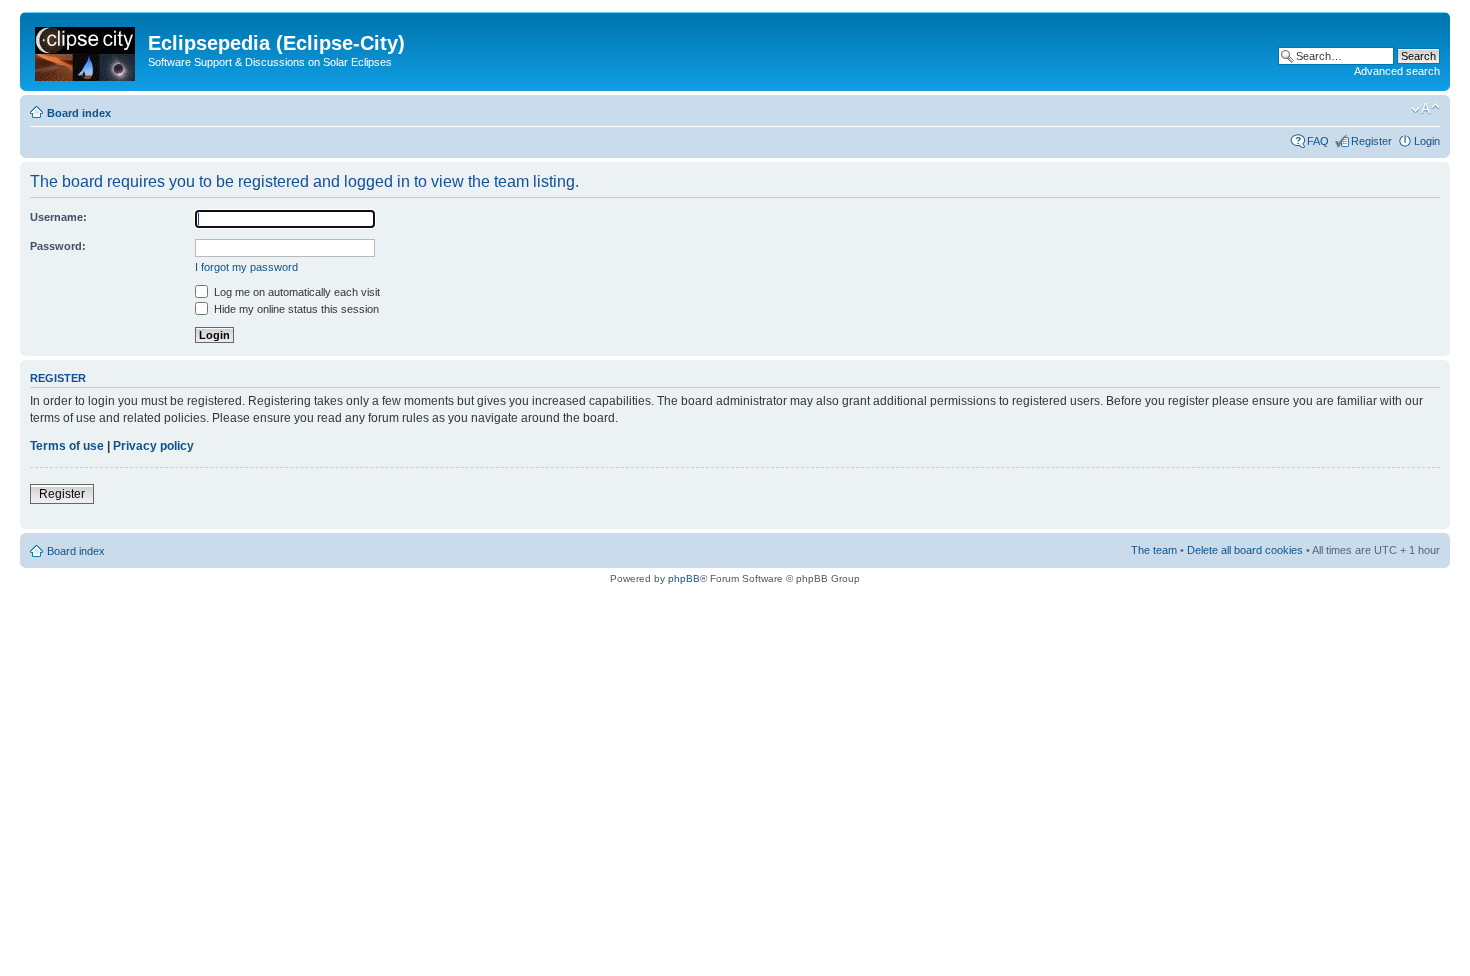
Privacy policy (153, 446)
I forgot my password (246, 267)
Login (1427, 141)
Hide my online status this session (295, 309)
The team (1154, 550)
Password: (58, 246)
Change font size (1425, 109)
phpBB (684, 578)
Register (1371, 141)
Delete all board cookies (1245, 550)
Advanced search (1397, 71)
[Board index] (86, 50)
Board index (79, 113)
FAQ (1318, 141)
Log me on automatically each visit (295, 292)
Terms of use (67, 446)
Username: (58, 217)
